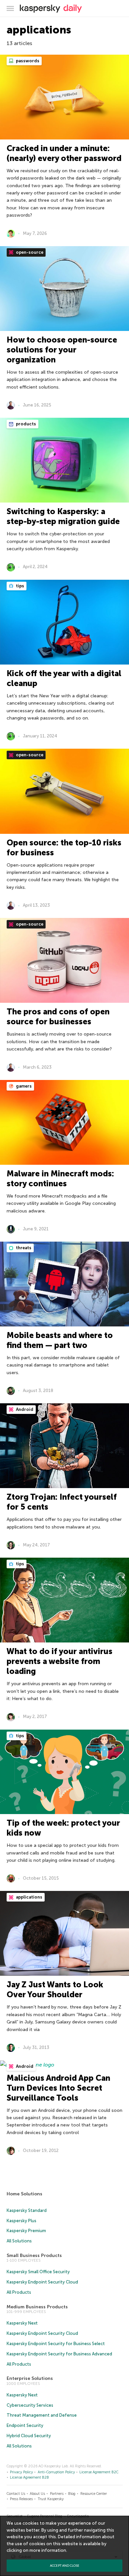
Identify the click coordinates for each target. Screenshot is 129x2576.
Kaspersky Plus (21, 2221)
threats (23, 1248)
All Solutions (19, 2241)
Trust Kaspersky (51, 2499)
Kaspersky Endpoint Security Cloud (42, 2282)
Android (24, 1409)
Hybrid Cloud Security (29, 2436)
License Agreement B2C (99, 2472)
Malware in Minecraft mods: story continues (60, 1179)
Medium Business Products (37, 2307)
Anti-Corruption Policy (56, 2472)
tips (20, 586)
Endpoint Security (25, 2425)
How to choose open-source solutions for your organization (62, 350)
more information (48, 2550)
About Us (37, 2494)
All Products (19, 2292)
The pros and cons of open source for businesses (58, 1017)
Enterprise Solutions (30, 2378)
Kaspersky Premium (26, 2231)
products (25, 424)
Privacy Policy (21, 2472)
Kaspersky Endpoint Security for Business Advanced (59, 2354)
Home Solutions (24, 2194)
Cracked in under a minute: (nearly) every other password (64, 153)
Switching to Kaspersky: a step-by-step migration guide (63, 516)
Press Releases (21, 2499)
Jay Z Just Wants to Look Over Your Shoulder (55, 1989)
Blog (72, 2494)
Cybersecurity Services (30, 2405)
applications (29, 1897)
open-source (29, 252)
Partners (57, 2494)
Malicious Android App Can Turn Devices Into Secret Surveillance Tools (58, 2088)
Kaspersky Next (22, 2323)
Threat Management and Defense (42, 2415)
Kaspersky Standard (27, 2210)
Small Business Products (34, 2255)
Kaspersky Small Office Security (38, 2272)
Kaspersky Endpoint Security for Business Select (56, 2344)
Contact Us (16, 2494)
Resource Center (94, 2494)
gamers (23, 1086)
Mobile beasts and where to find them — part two (60, 1340)
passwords (27, 61)
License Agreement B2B (29, 2477)
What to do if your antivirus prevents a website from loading (60, 1661)
